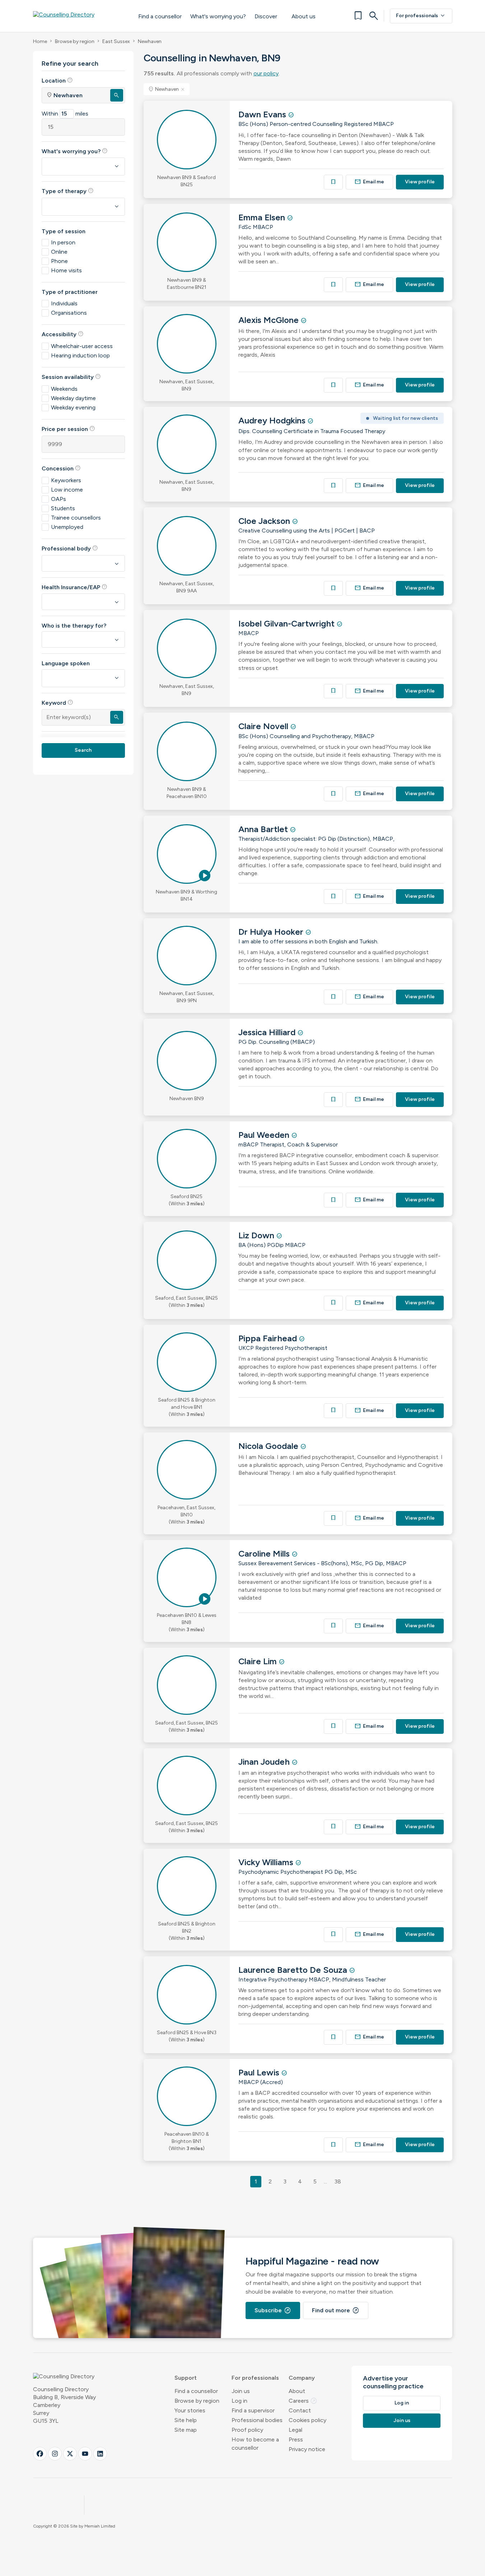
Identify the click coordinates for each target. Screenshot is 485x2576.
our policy (266, 73)
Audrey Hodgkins (273, 420)
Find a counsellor (160, 16)
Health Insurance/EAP (74, 587)
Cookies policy (307, 2420)
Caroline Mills (265, 1554)
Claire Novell (264, 726)
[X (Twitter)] (70, 2454)
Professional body (70, 548)
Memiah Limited (100, 2526)
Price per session (68, 429)
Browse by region (75, 41)
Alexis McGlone (270, 320)
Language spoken (66, 663)
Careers (303, 2401)
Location (57, 80)
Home (40, 41)
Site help (186, 2420)
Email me (369, 182)
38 (338, 2181)
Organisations (69, 313)
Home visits (66, 270)
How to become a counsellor (255, 2444)
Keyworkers (66, 480)
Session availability (71, 377)
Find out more (336, 2310)
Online (59, 252)
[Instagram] (55, 2454)
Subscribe (273, 2310)
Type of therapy (68, 191)
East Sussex (116, 41)
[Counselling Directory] (78, 16)
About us (304, 16)
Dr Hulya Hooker (272, 932)
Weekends (64, 389)
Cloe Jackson (265, 521)
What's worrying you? (218, 16)
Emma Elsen (263, 217)
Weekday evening (73, 407)
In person (63, 242)
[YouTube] (85, 2454)
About (297, 2391)
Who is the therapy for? (74, 626)
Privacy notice (307, 2449)
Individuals (64, 303)
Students (63, 508)
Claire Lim (259, 1661)
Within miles (65, 114)
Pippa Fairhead (269, 1338)
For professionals (421, 16)
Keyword (57, 703)
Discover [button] (266, 16)
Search (83, 750)
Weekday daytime (73, 398)
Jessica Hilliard (268, 1032)
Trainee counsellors (76, 518)
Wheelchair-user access (82, 346)
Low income (67, 490)
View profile (420, 182)
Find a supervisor (253, 2410)
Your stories (190, 2410)
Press (296, 2439)
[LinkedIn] (100, 2454)
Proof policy (247, 2430)
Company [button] (302, 2378)
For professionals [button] (255, 2378)
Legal (295, 2430)
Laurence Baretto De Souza (294, 1970)
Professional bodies (257, 2420)
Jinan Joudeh (265, 1762)
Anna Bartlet (264, 829)
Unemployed (67, 527)
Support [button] (186, 2378)
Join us (241, 2391)
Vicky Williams (267, 1862)
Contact (300, 2410)
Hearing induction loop (80, 355)
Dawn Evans (263, 114)
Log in (239, 2401)
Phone (59, 261)
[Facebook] (40, 2454)
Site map (186, 2430)
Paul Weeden (265, 1135)
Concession (61, 468)
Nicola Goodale (269, 1446)
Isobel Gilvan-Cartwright (288, 623)
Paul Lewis (260, 2072)
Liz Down (257, 1235)
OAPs (59, 499)
